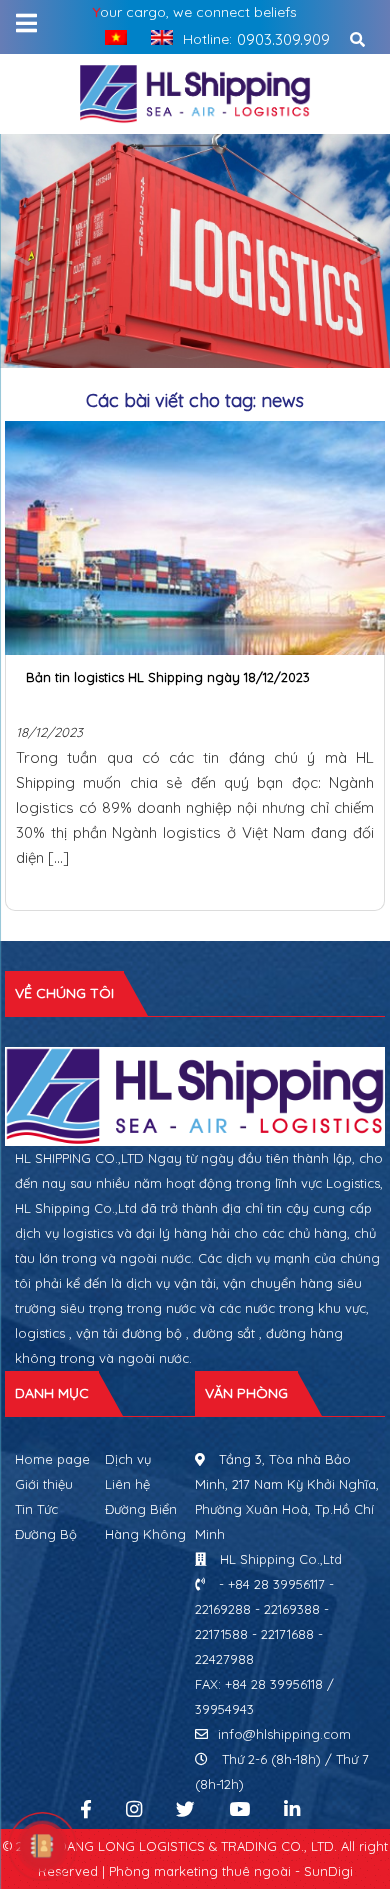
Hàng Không (145, 1534)
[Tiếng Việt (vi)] (111, 37)
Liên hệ (127, 1484)
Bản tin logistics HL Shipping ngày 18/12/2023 (168, 677)
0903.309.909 (283, 39)
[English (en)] (157, 37)
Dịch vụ (128, 1459)
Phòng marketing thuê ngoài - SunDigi (231, 1871)
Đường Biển (141, 1509)
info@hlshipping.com (284, 1734)
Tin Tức (36, 1509)
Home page (52, 1459)
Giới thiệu (44, 1484)
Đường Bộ (46, 1534)
